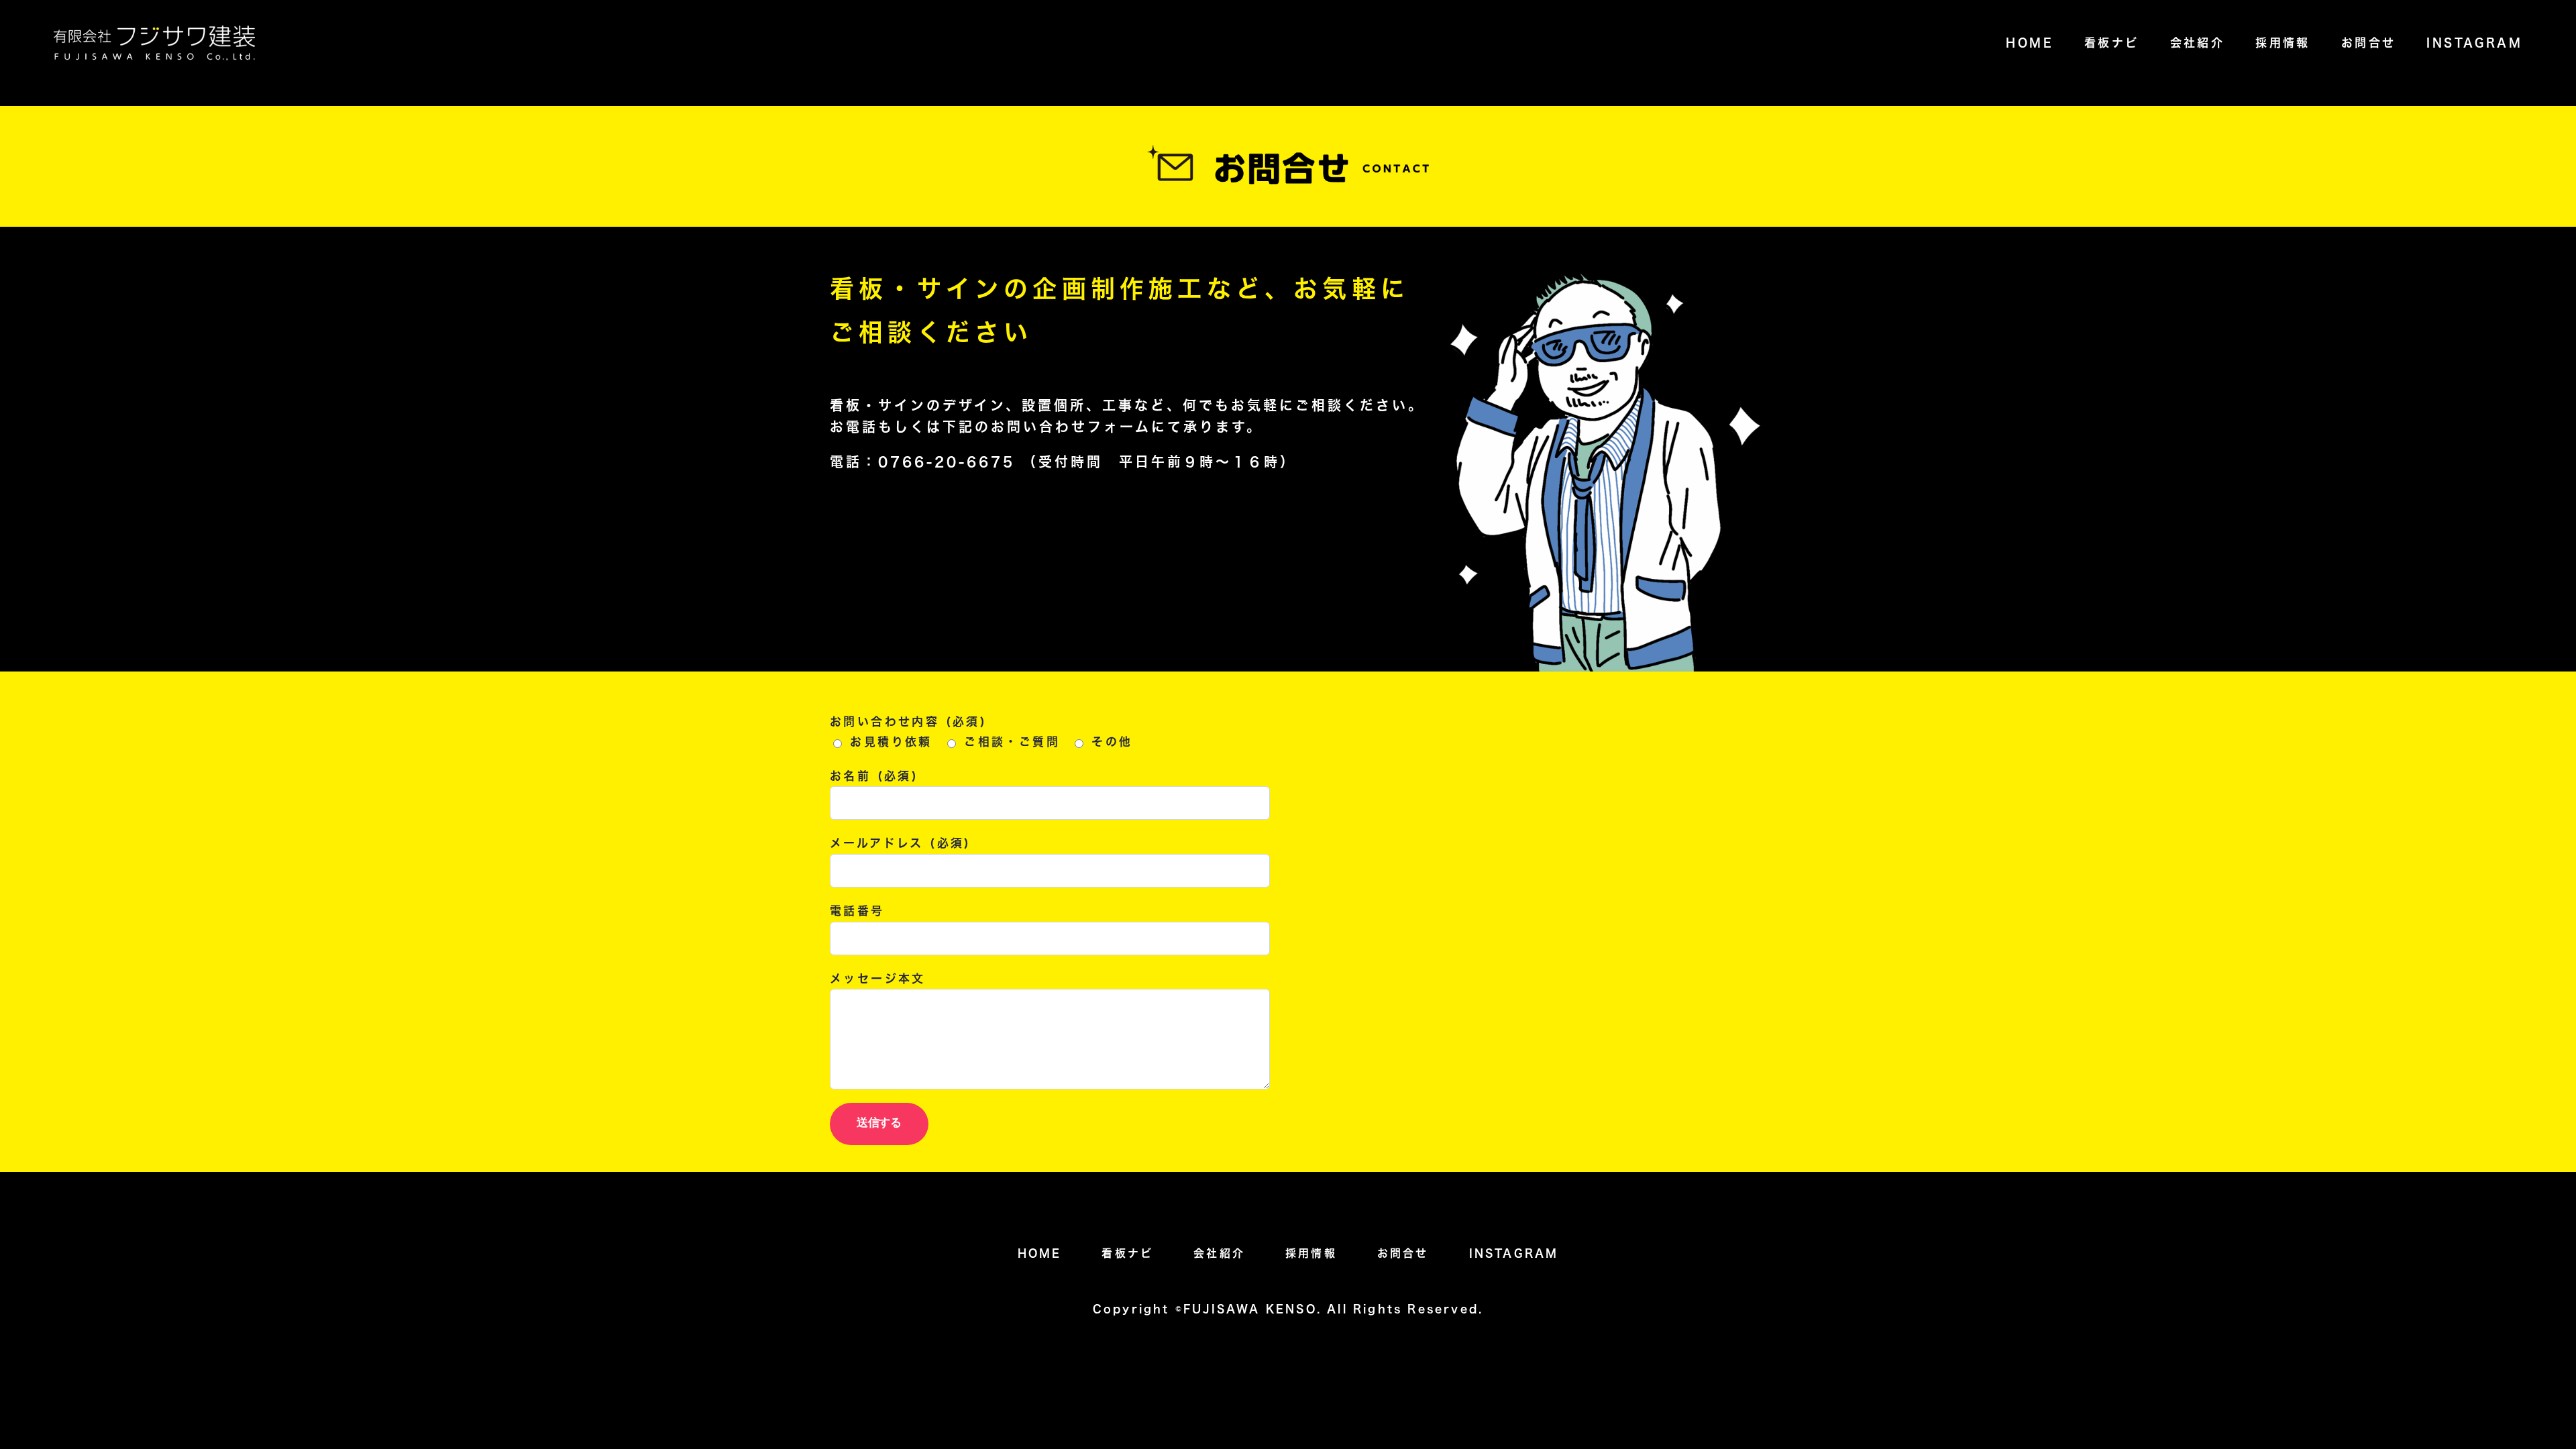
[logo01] (154, 31)
